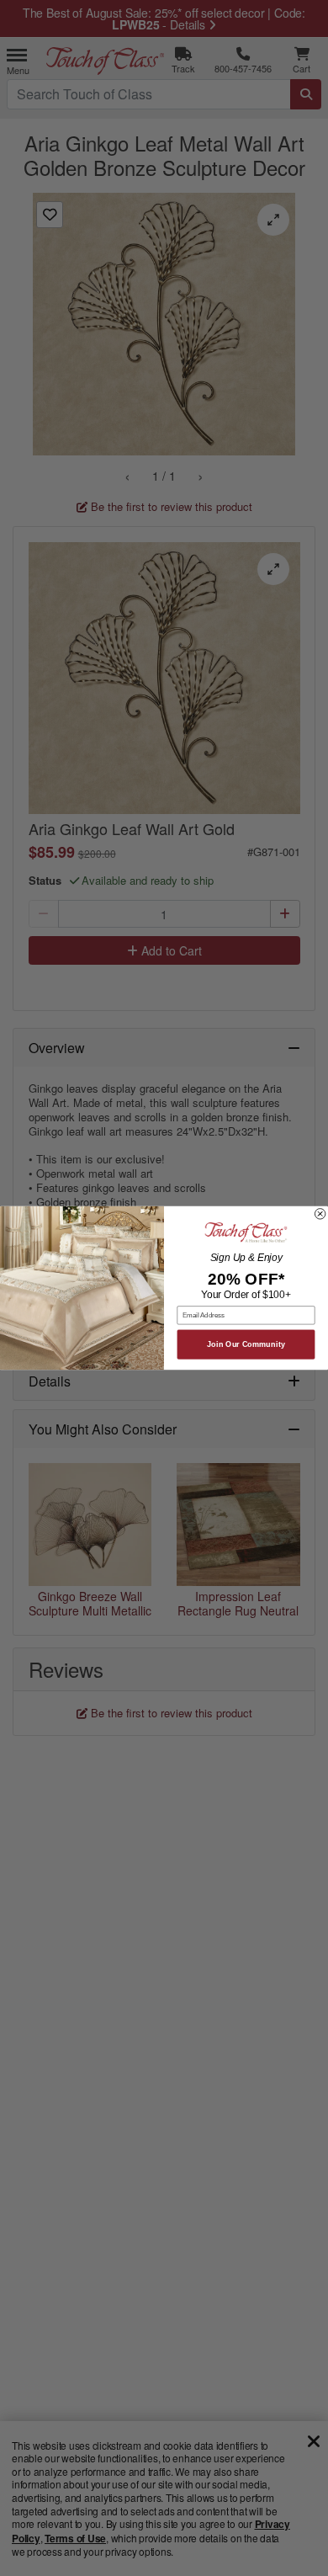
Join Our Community (246, 1345)
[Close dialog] (320, 1214)
